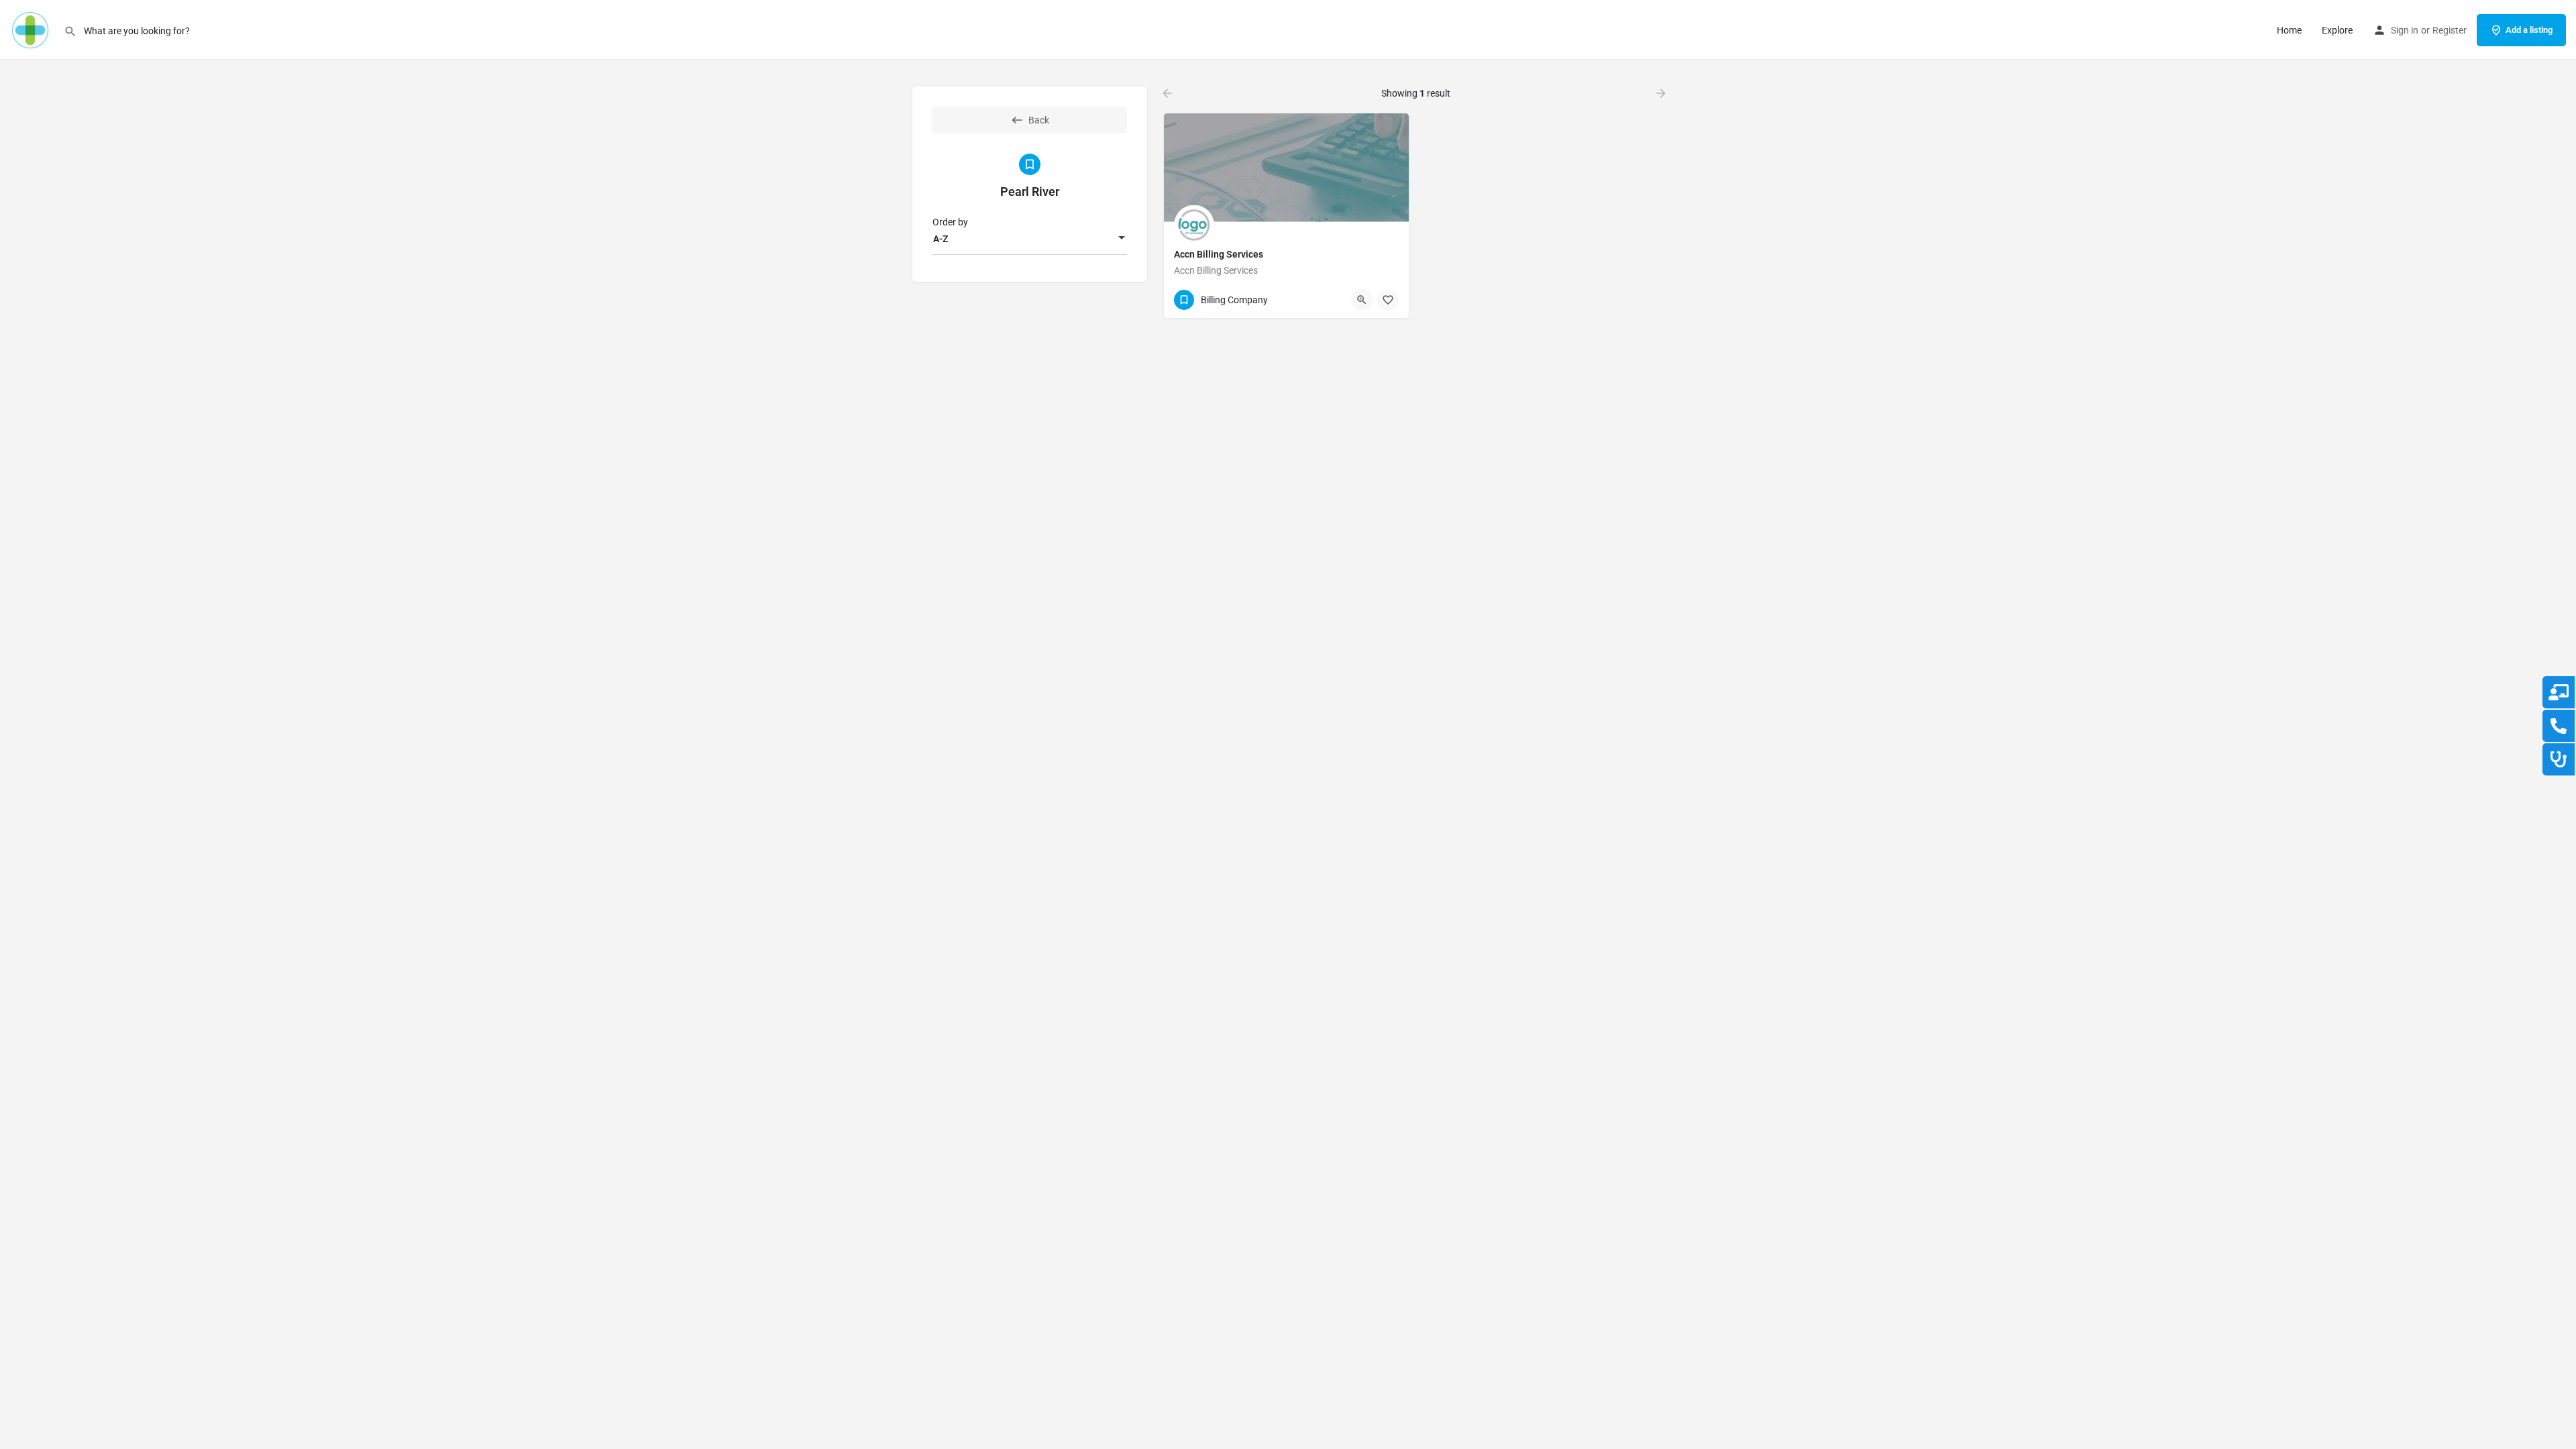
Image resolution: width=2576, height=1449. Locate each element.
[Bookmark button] (1388, 300)
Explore (2337, 30)
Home (2289, 30)
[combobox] (1030, 239)
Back (1039, 120)
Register (2450, 30)
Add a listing (2529, 30)
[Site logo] (32, 29)
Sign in (2405, 30)
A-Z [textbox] (941, 239)
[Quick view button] (1362, 300)
